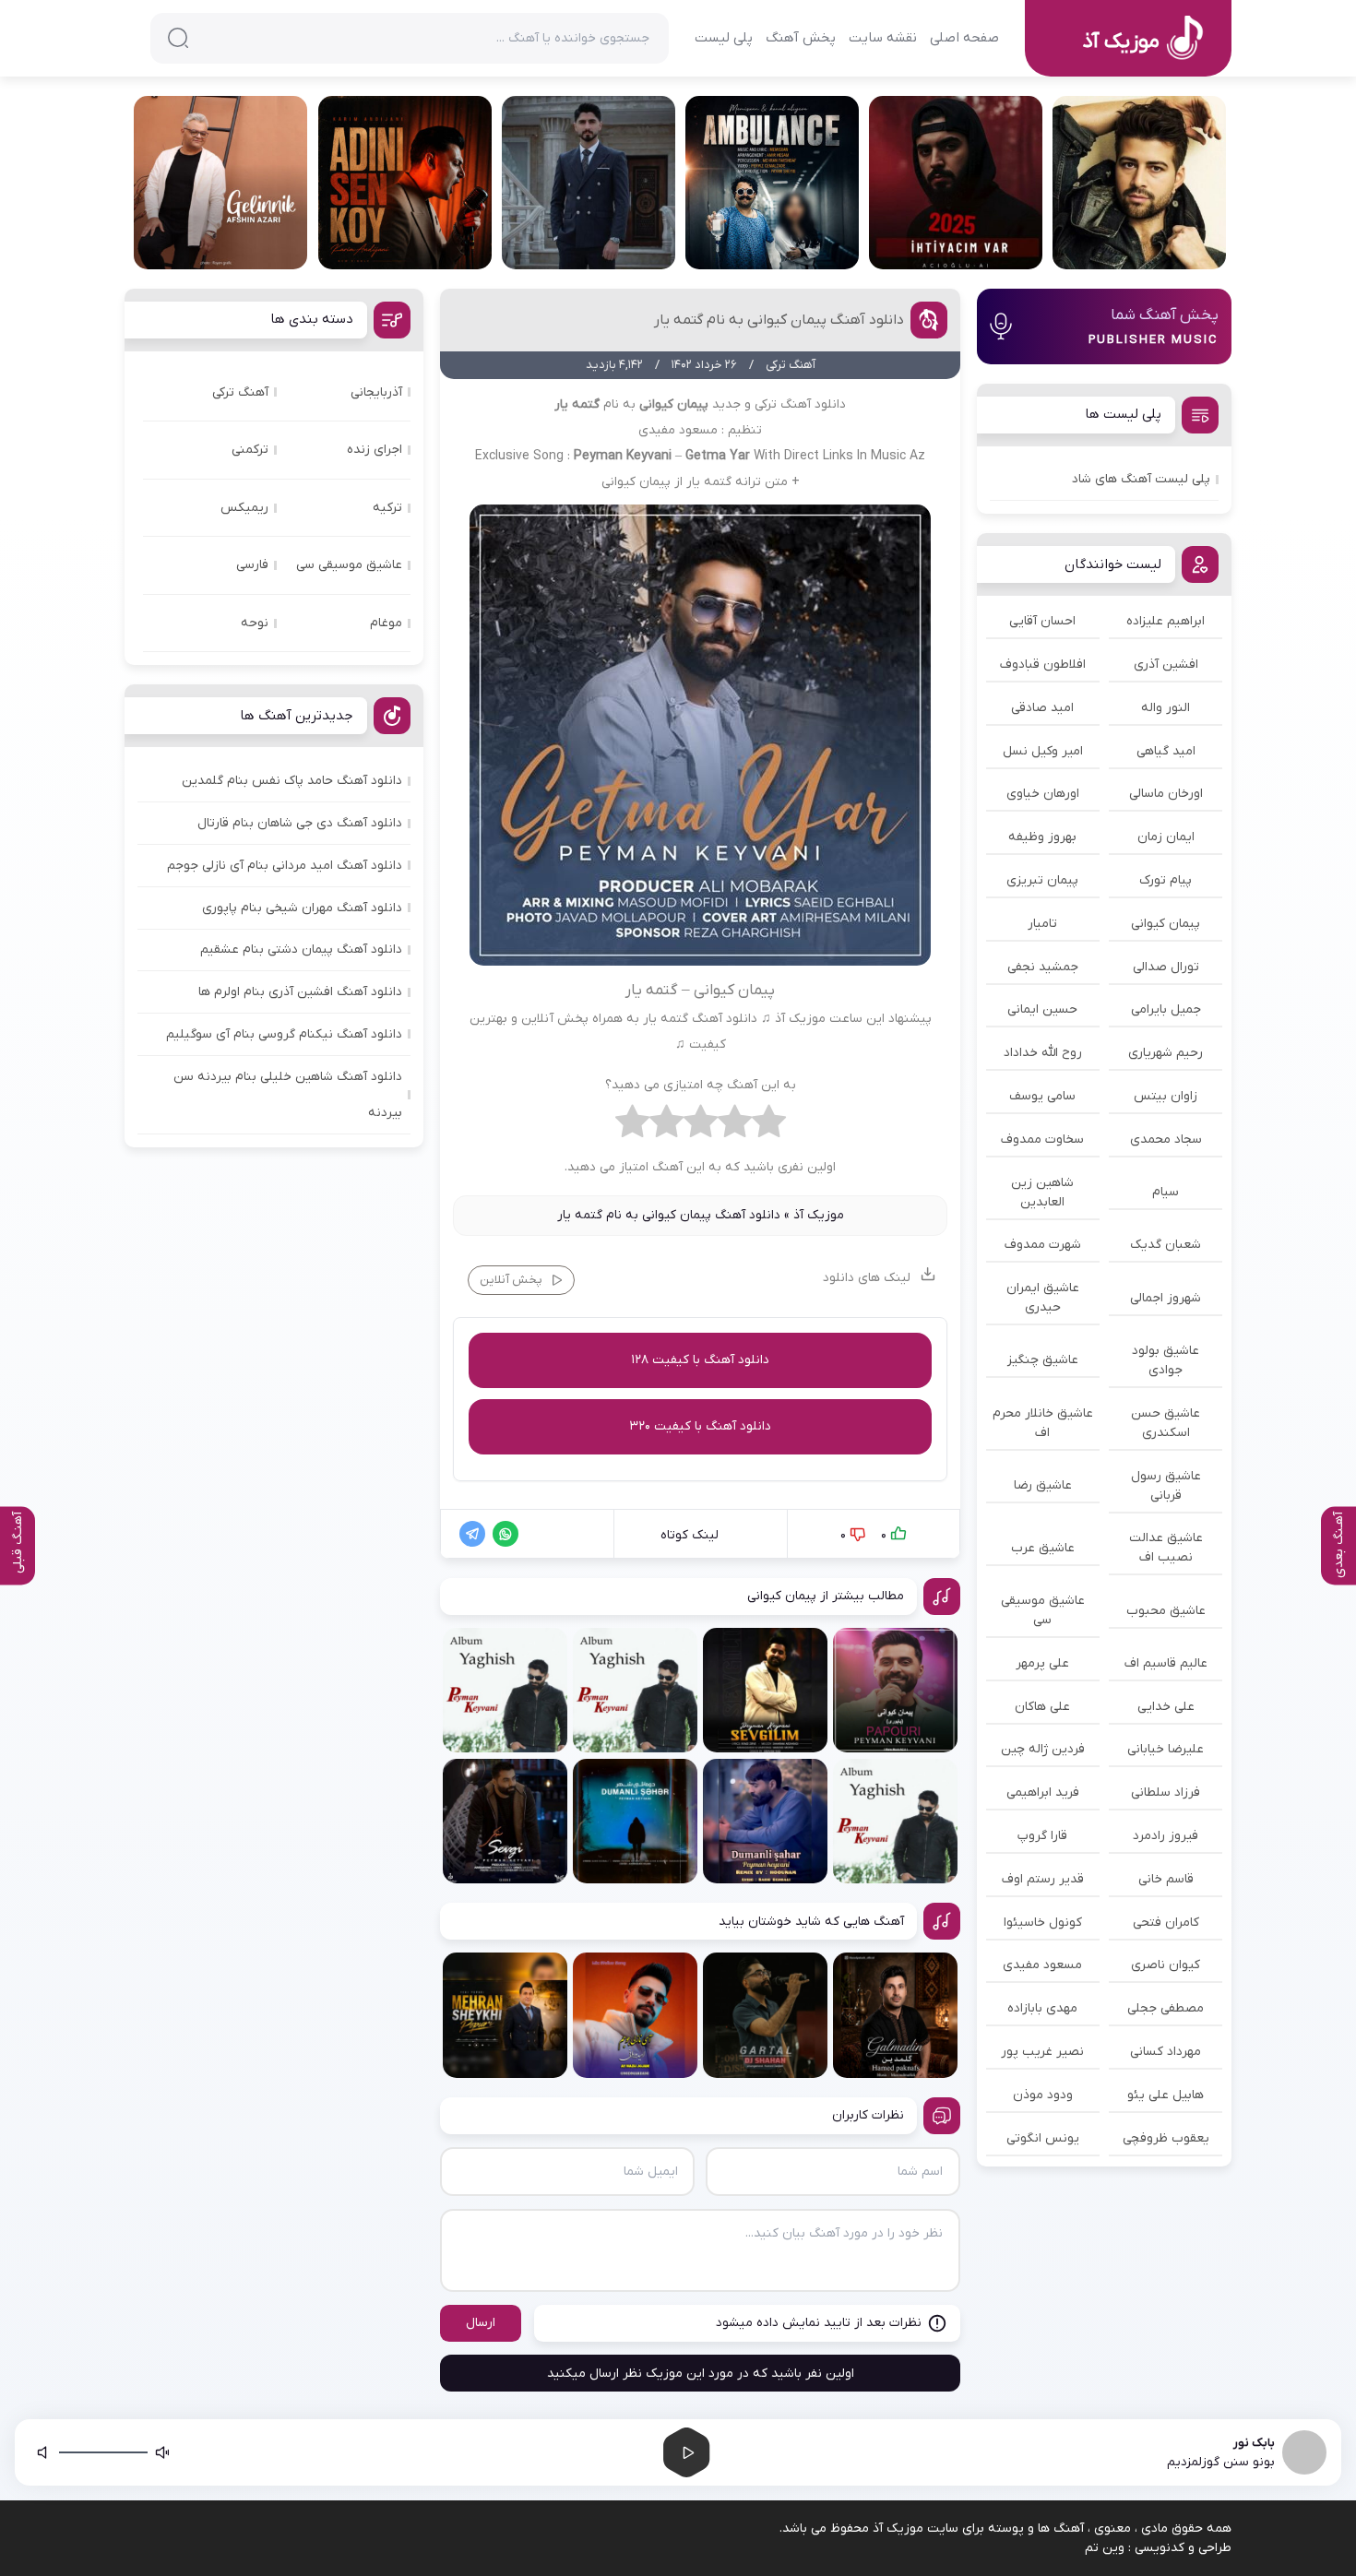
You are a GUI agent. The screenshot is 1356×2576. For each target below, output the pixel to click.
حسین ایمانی (1042, 1009)
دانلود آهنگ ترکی (800, 404)
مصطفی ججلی (1166, 2008)
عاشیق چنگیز (1043, 1360)
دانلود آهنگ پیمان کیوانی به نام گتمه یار (779, 320)
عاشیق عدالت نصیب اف (1166, 1548)
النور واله (1166, 708)
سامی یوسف (1042, 1096)
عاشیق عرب (1043, 1548)
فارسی (252, 565)
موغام (386, 623)
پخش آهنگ (801, 38)
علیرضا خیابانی (1166, 1749)
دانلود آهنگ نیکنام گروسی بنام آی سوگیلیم (284, 1034)
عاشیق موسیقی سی (1043, 1610)
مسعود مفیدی (1042, 1965)
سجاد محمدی (1166, 1140)
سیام (1166, 1192)
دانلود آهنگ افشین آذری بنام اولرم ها (300, 992)
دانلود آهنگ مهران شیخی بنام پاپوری (302, 908)
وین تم (1105, 2548)
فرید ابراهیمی (1043, 1793)
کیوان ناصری (1166, 1965)
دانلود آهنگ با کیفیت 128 (700, 1360)
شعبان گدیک (1166, 1245)
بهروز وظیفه (1042, 837)
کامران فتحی (1166, 1923)
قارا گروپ (1042, 1836)
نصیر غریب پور (1042, 2052)
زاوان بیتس (1166, 1096)
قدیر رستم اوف (1043, 1879)
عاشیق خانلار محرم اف (1043, 1423)
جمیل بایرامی (1166, 1009)
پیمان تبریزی (1042, 880)
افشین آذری (1166, 665)
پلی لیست (724, 38)
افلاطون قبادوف (1043, 665)
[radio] (769, 1126)
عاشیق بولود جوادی (1166, 1360)
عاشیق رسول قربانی (1166, 1486)
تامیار (1042, 924)
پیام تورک (1166, 880)
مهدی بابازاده (1042, 2008)
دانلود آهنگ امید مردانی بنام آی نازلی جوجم (285, 866)
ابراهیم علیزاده (1166, 621)
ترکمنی (250, 450)
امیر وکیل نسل (1043, 751)
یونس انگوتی (1043, 2138)
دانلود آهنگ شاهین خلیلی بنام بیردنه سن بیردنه (288, 1095)
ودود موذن (1043, 2095)
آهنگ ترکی (240, 392)
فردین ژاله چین (1043, 1749)
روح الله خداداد (1043, 1053)
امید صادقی (1042, 708)
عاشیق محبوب (1166, 1611)
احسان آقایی (1042, 621)
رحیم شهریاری (1166, 1053)
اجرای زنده (375, 450)
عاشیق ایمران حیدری (1043, 1298)
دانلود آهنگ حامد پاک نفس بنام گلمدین (292, 781)
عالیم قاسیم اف (1166, 1663)
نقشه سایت (883, 38)
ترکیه (387, 508)
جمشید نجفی (1043, 967)
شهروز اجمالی (1166, 1298)
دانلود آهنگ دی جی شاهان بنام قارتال (300, 823)
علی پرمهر (1042, 1663)
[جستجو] (178, 38)
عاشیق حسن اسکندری (1166, 1423)
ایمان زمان (1166, 837)
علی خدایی (1166, 1707)
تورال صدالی (1166, 967)
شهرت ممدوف (1043, 1245)
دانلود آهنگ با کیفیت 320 (700, 1426)
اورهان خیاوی (1043, 794)
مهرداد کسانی (1166, 2052)
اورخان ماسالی (1166, 794)
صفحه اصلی (964, 38)
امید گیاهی (1166, 751)
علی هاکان (1042, 1707)
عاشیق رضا (1043, 1485)
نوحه (255, 623)
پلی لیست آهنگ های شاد (1141, 479)
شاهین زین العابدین (1042, 1193)
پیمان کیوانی (1166, 924)
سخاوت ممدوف (1042, 1140)
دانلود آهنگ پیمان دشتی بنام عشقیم (301, 950)
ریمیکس (244, 508)
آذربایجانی (376, 392)
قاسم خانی (1166, 1879)
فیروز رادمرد (1166, 1836)
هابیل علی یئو (1166, 2095)
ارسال (481, 2323)
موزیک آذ (819, 1215)
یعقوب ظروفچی (1166, 2138)
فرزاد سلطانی (1166, 1793)
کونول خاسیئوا (1043, 1923)
